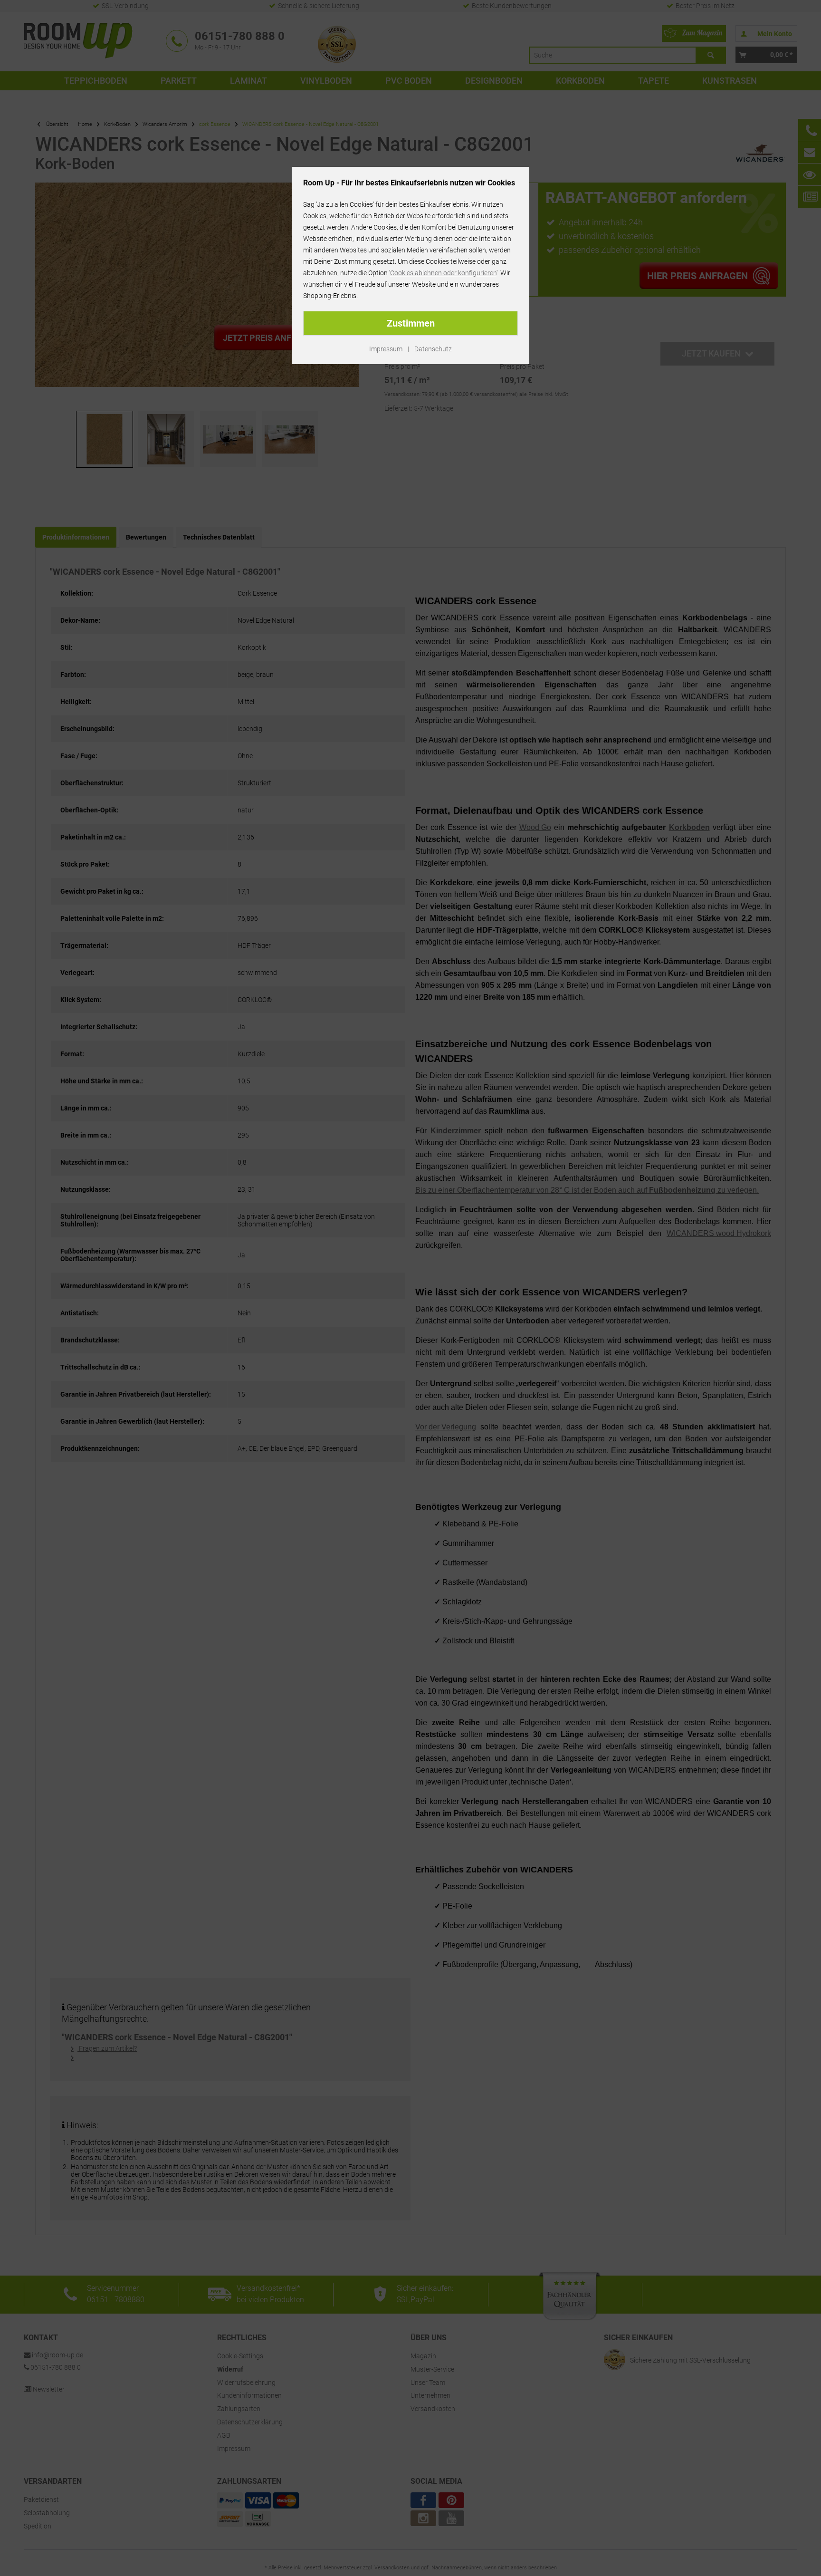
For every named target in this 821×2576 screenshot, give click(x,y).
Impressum (386, 349)
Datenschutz (433, 349)
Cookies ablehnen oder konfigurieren (443, 273)
